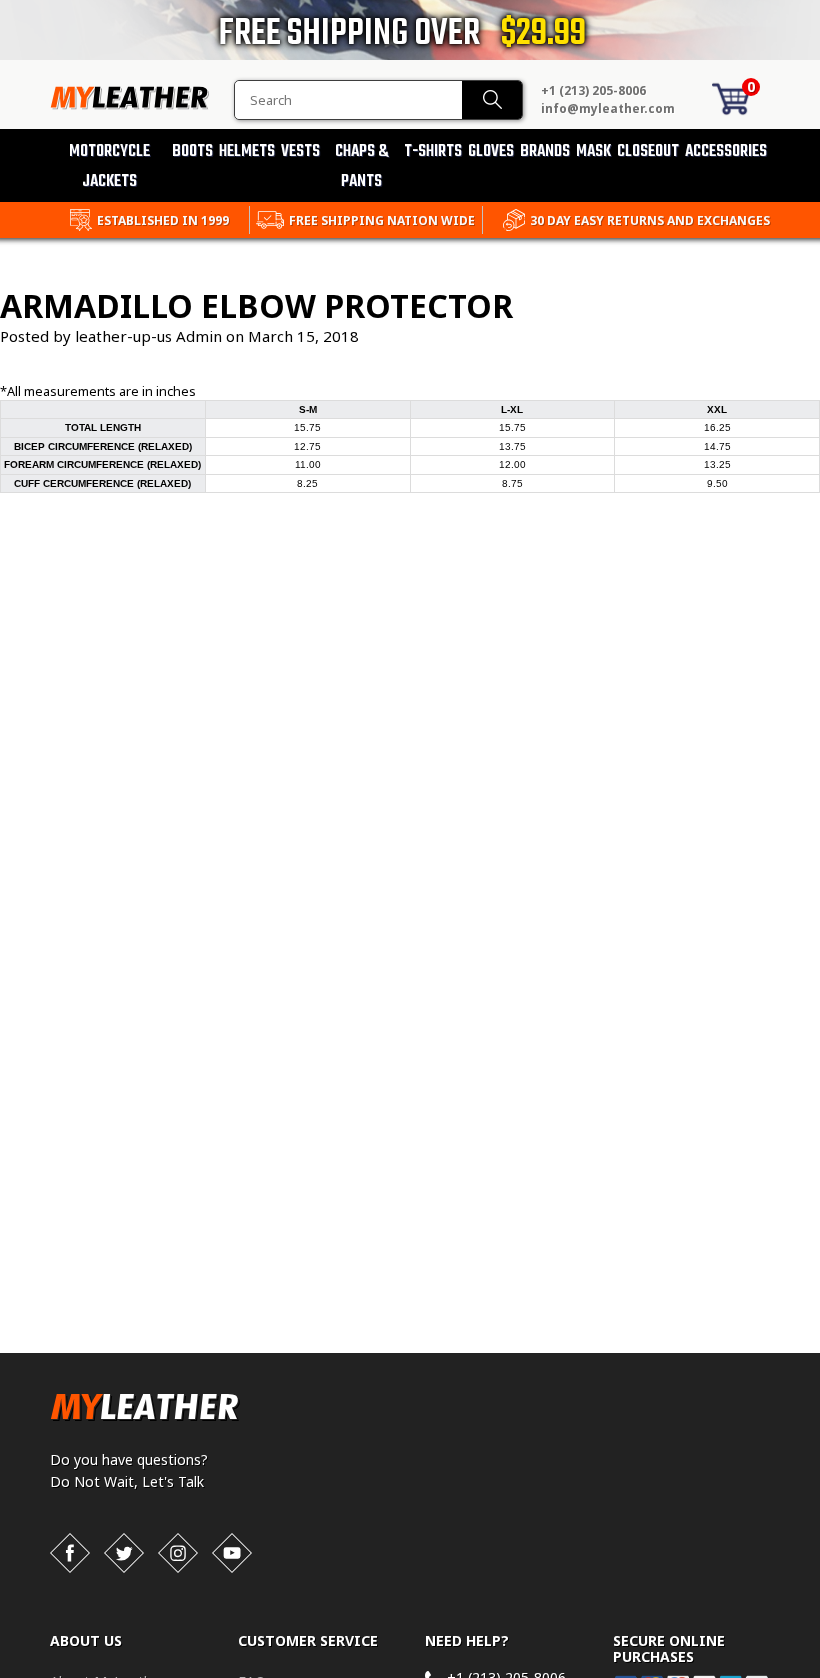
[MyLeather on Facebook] (70, 1553)
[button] (819, 1674)
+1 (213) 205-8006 (593, 90)
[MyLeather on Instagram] (178, 1553)
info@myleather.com (608, 108)
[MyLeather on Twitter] (124, 1553)
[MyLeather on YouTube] (232, 1553)
